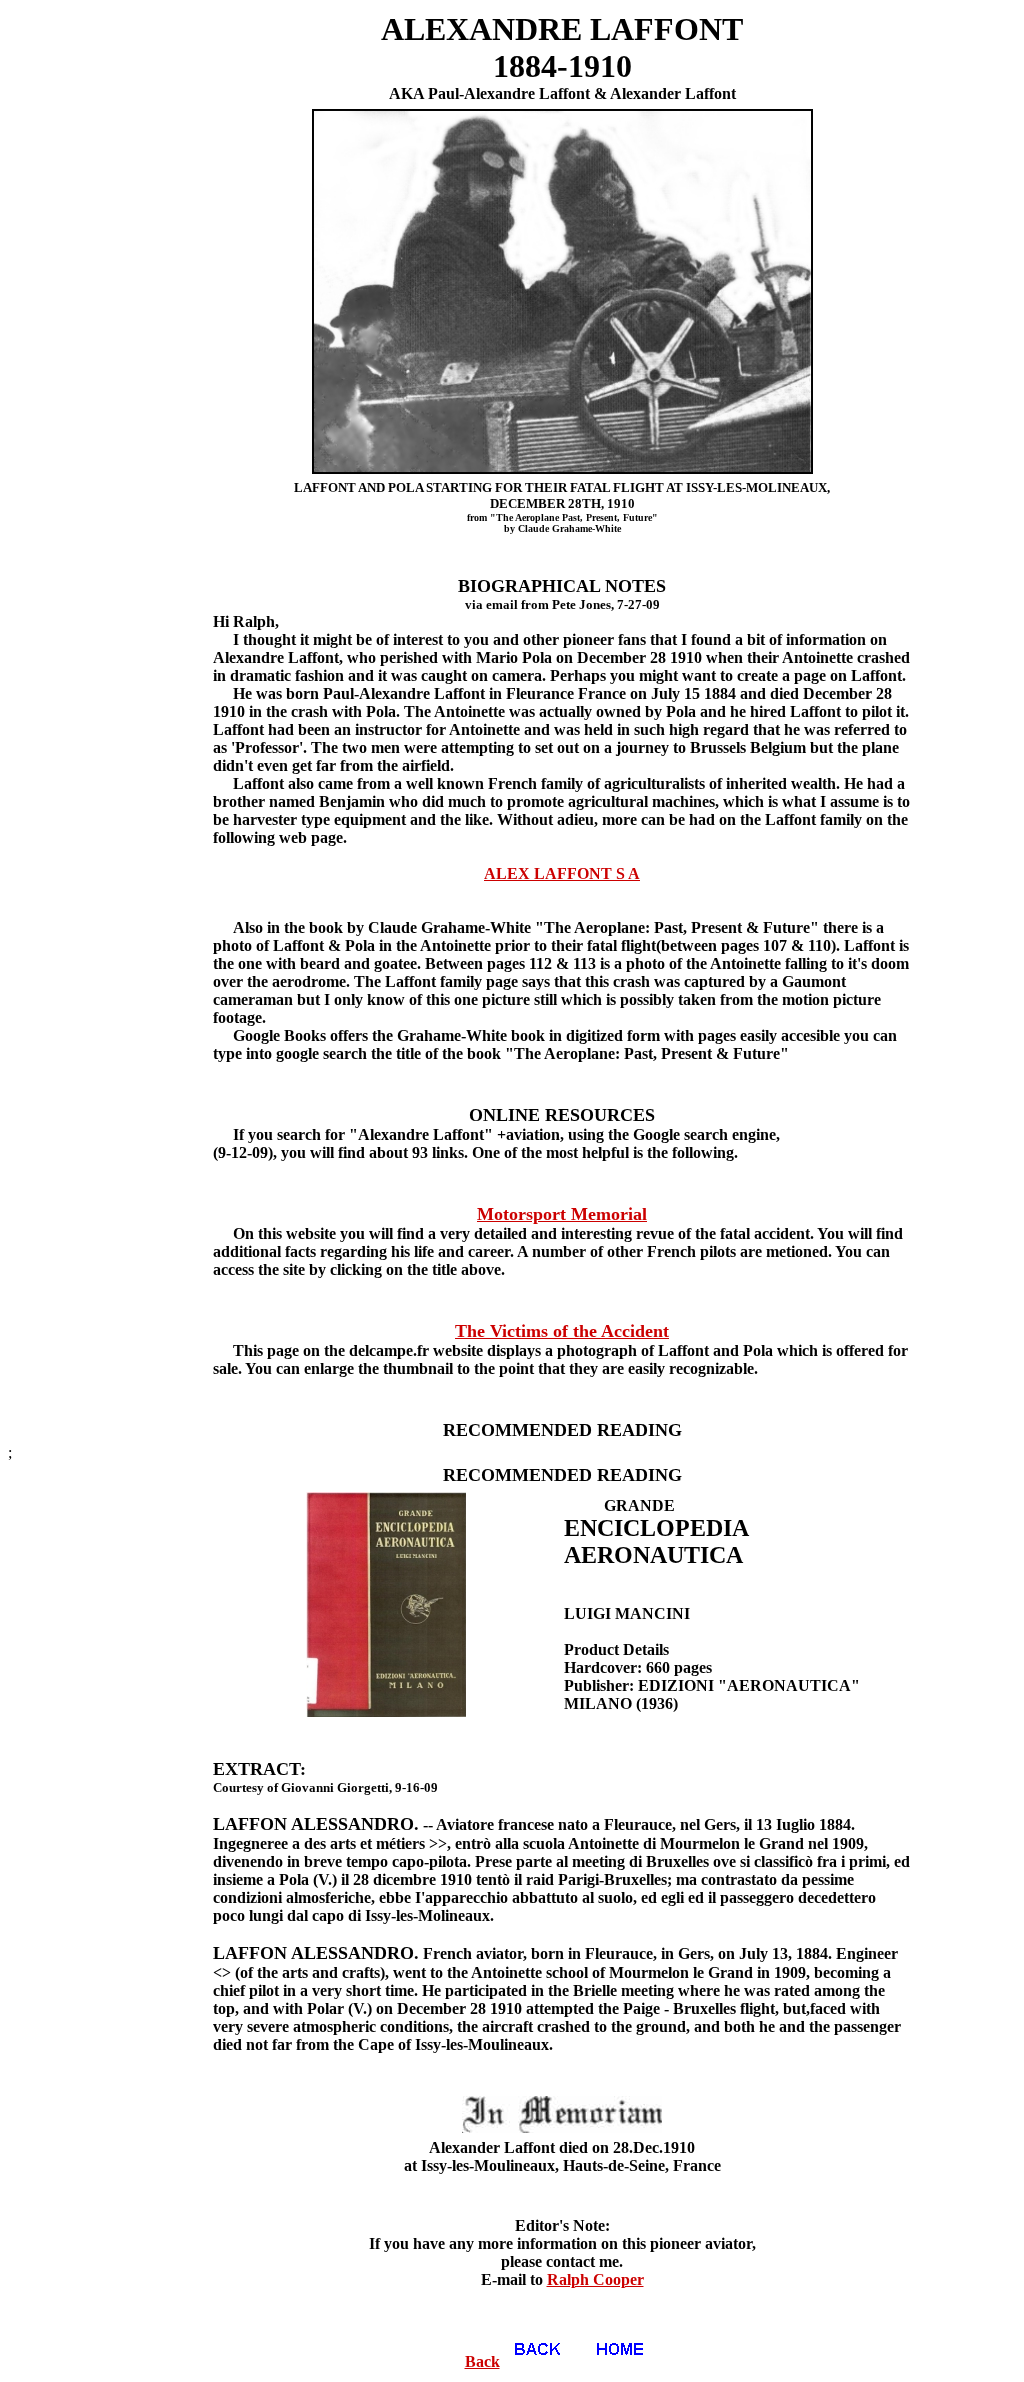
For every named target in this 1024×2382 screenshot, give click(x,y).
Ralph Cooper (595, 2279)
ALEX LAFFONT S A (562, 873)
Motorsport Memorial (562, 1214)
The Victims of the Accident (562, 1331)
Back (482, 2361)
